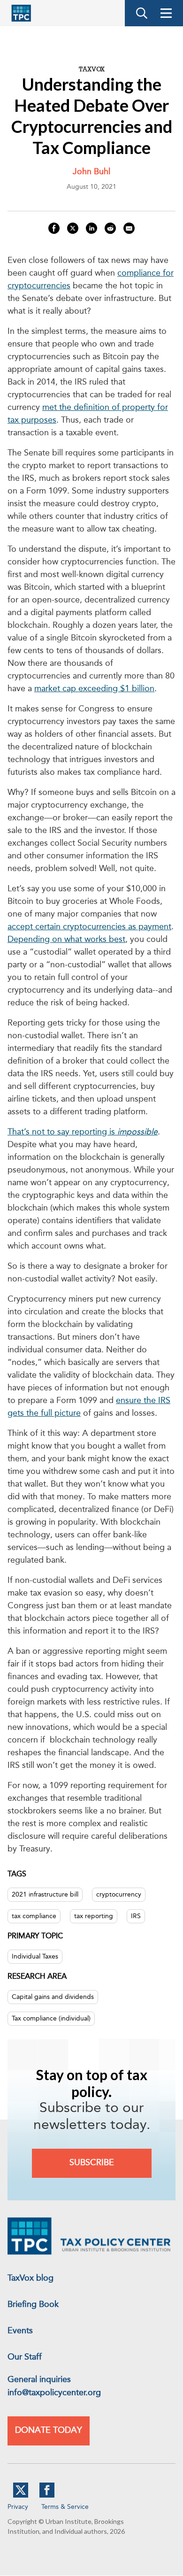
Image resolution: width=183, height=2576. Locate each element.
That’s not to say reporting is (83, 1132)
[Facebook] (47, 2496)
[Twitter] (21, 2496)
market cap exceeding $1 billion (94, 689)
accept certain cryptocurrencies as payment (89, 927)
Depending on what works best (66, 940)
